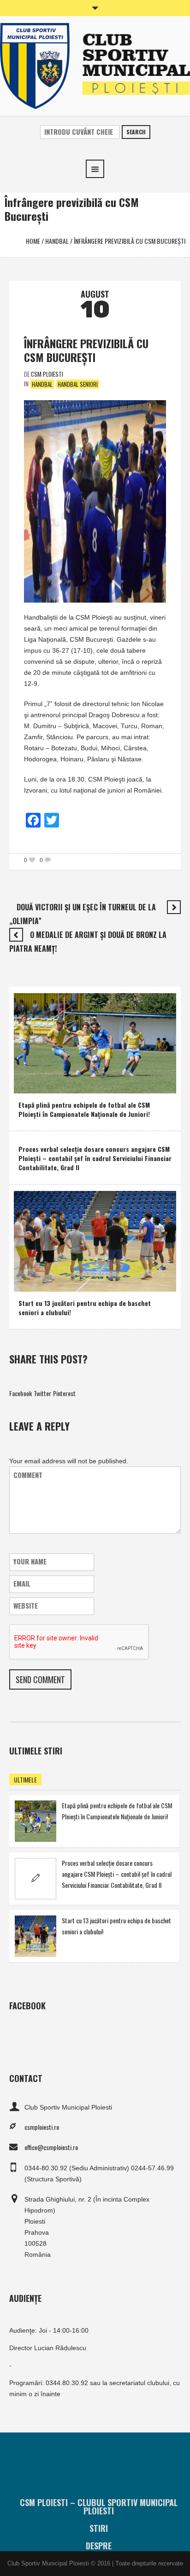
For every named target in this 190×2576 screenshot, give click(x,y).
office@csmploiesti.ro (51, 2147)
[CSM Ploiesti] (95, 65)
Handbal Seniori (78, 384)
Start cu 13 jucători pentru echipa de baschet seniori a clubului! (85, 1308)
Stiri (99, 2528)
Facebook (21, 1393)
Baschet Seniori (68, 1282)
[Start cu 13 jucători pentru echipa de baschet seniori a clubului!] (95, 1240)
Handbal (57, 241)
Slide (89, 1084)
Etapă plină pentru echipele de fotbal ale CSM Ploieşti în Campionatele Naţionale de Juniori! (84, 1109)
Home (33, 241)
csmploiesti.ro (42, 2127)
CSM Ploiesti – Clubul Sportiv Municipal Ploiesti (99, 2507)
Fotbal (29, 1084)
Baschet (31, 1282)
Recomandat (60, 1084)
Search (136, 132)
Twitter (42, 1393)
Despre (99, 2546)
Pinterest (64, 1393)
